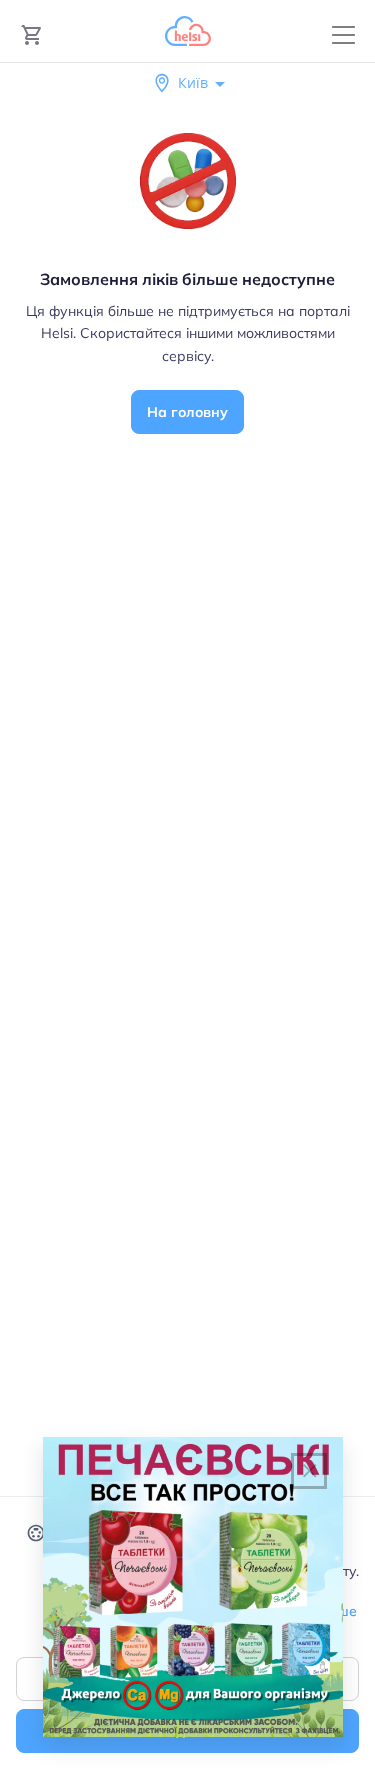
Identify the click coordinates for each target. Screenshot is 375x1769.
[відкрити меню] (343, 35)
